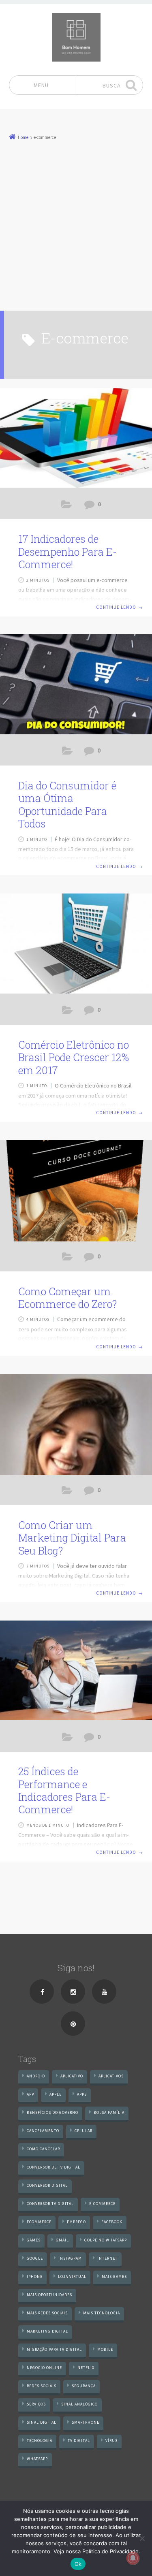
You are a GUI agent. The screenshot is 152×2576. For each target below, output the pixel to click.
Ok (78, 2564)
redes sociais (42, 2386)
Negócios (67, 1739)
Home (23, 137)
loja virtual (72, 2276)
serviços (36, 2404)
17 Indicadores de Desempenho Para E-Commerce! (67, 552)
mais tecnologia (102, 2313)
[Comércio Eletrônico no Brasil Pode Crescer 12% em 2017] (76, 944)
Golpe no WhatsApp (106, 2240)
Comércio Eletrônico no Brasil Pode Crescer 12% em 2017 (74, 1058)
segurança (84, 2386)
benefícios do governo (52, 2112)
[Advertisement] (76, 222)
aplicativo (72, 2076)
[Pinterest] (73, 2024)
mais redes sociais (47, 2313)
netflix (86, 2368)
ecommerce (39, 2222)
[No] (142, 2538)
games (34, 2240)
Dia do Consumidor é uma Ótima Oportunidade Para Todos (67, 805)
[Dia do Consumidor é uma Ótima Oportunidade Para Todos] (76, 685)
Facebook (112, 2222)
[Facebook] (42, 1992)
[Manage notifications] (133, 2558)
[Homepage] (76, 37)
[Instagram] (73, 1992)
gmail (62, 2240)
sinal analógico (79, 2404)
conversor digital (47, 2185)
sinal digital (42, 2422)
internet (107, 2258)
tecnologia (40, 2441)
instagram (70, 2258)
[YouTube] (104, 1992)
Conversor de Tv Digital (54, 2167)
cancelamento (43, 2131)
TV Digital (79, 2441)
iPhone (35, 2276)
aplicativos (111, 2076)
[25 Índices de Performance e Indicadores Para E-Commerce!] (76, 1671)
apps (82, 2094)
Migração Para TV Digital (54, 2349)
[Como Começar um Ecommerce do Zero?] (76, 1191)
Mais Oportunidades (67, 506)
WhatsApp (37, 2459)
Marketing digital (47, 2331)
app (30, 2094)
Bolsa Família (109, 2112)
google (35, 2258)
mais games (114, 2276)
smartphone (86, 2422)
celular (83, 2131)
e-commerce (102, 2204)
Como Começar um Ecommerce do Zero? (67, 1298)
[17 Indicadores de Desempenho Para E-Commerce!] (76, 439)
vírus (111, 2441)
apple (56, 2094)
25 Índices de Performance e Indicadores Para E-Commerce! (64, 1790)
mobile (105, 2349)
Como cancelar (43, 2149)
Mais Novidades (67, 1012)
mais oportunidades (49, 2295)
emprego (76, 2222)
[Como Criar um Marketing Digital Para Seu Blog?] (76, 1424)
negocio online (44, 2368)
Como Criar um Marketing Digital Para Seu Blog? (72, 1538)
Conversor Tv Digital (50, 2204)
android (36, 2076)
